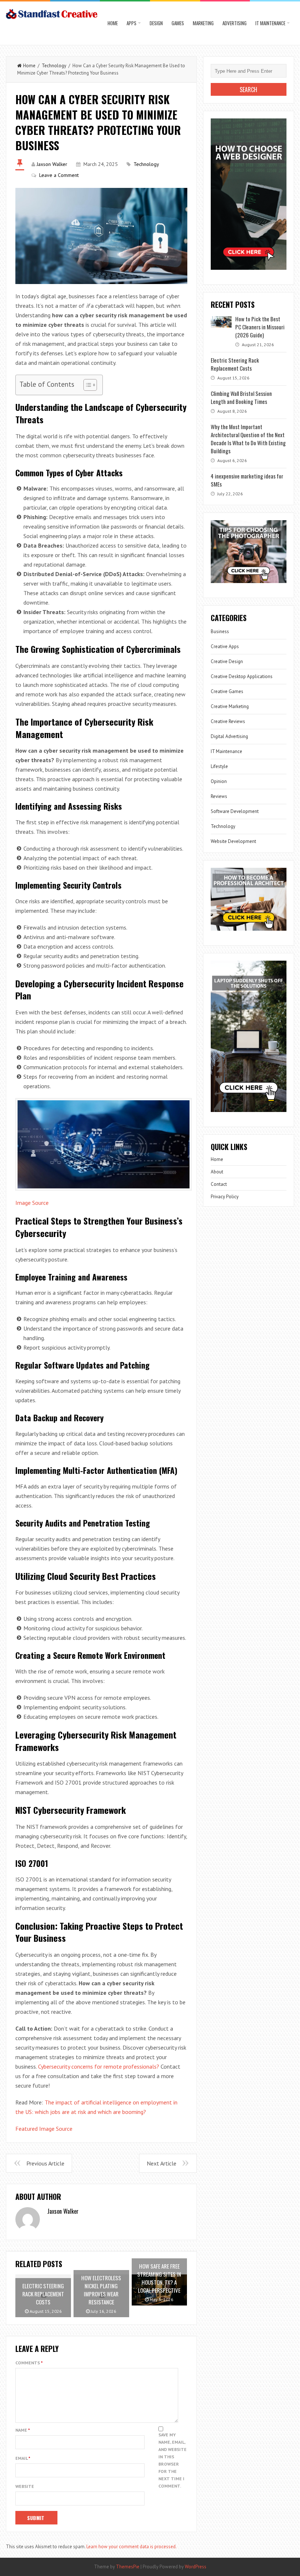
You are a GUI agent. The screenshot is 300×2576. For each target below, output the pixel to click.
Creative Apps (225, 646)
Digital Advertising (229, 736)
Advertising (235, 23)
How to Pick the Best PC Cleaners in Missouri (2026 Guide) (260, 327)
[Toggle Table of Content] (87, 385)
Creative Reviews (228, 721)
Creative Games (227, 691)
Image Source (32, 1203)
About (217, 1172)
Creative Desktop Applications (242, 676)
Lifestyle (219, 766)
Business (220, 631)
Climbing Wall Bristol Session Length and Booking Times (241, 397)
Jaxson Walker (52, 164)
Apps (132, 23)
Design (156, 23)
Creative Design (227, 661)
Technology (54, 66)
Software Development (235, 811)
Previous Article (45, 2163)
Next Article (162, 2163)
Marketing (203, 23)
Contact (219, 1184)
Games (178, 23)
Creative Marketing (230, 706)
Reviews (219, 796)
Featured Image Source (44, 2129)
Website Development (233, 841)
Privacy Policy (225, 1197)
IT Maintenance (270, 23)
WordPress (196, 2567)
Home (113, 23)
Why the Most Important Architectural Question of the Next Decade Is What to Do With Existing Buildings (248, 439)
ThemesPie (128, 2567)
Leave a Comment (59, 175)
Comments (29, 2363)
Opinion (219, 781)
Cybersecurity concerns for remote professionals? (99, 2066)
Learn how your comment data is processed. (132, 2547)
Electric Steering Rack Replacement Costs (235, 364)
